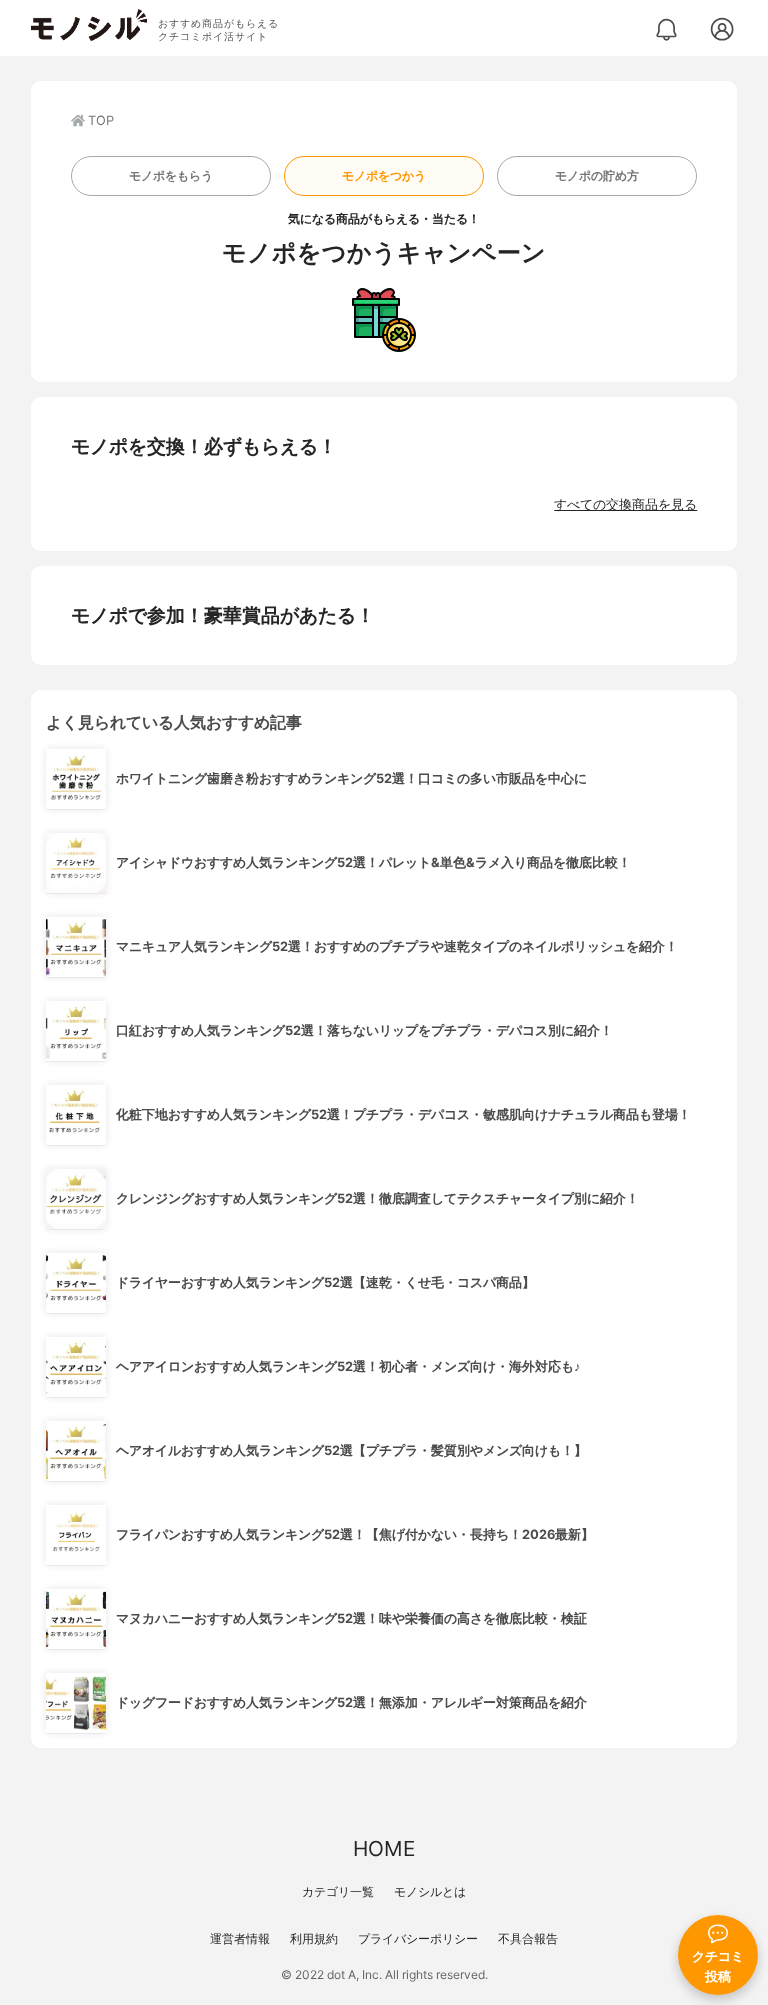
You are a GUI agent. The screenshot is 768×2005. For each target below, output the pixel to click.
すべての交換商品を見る (625, 504)
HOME (384, 1848)
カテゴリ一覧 (338, 1891)
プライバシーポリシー (418, 1938)
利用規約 (314, 1938)
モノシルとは (430, 1891)
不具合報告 (528, 1938)
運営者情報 (240, 1938)
